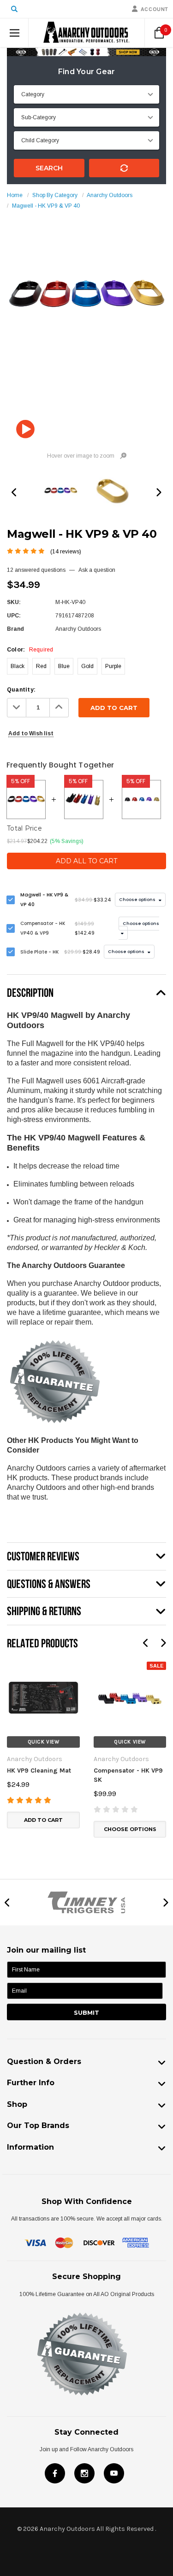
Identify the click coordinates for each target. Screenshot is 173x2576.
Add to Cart (43, 1820)
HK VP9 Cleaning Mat (39, 1771)
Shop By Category (55, 195)
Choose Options (130, 1829)
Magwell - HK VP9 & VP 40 (46, 206)
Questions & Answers (49, 1584)
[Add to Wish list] (14, 1666)
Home (15, 195)
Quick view (44, 1742)
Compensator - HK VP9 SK (128, 1775)
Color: (30, 650)
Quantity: (21, 690)
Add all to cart (86, 861)
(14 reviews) (66, 552)
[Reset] (124, 168)
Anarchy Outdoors (110, 195)
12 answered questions (36, 570)
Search (49, 168)
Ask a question (97, 570)
